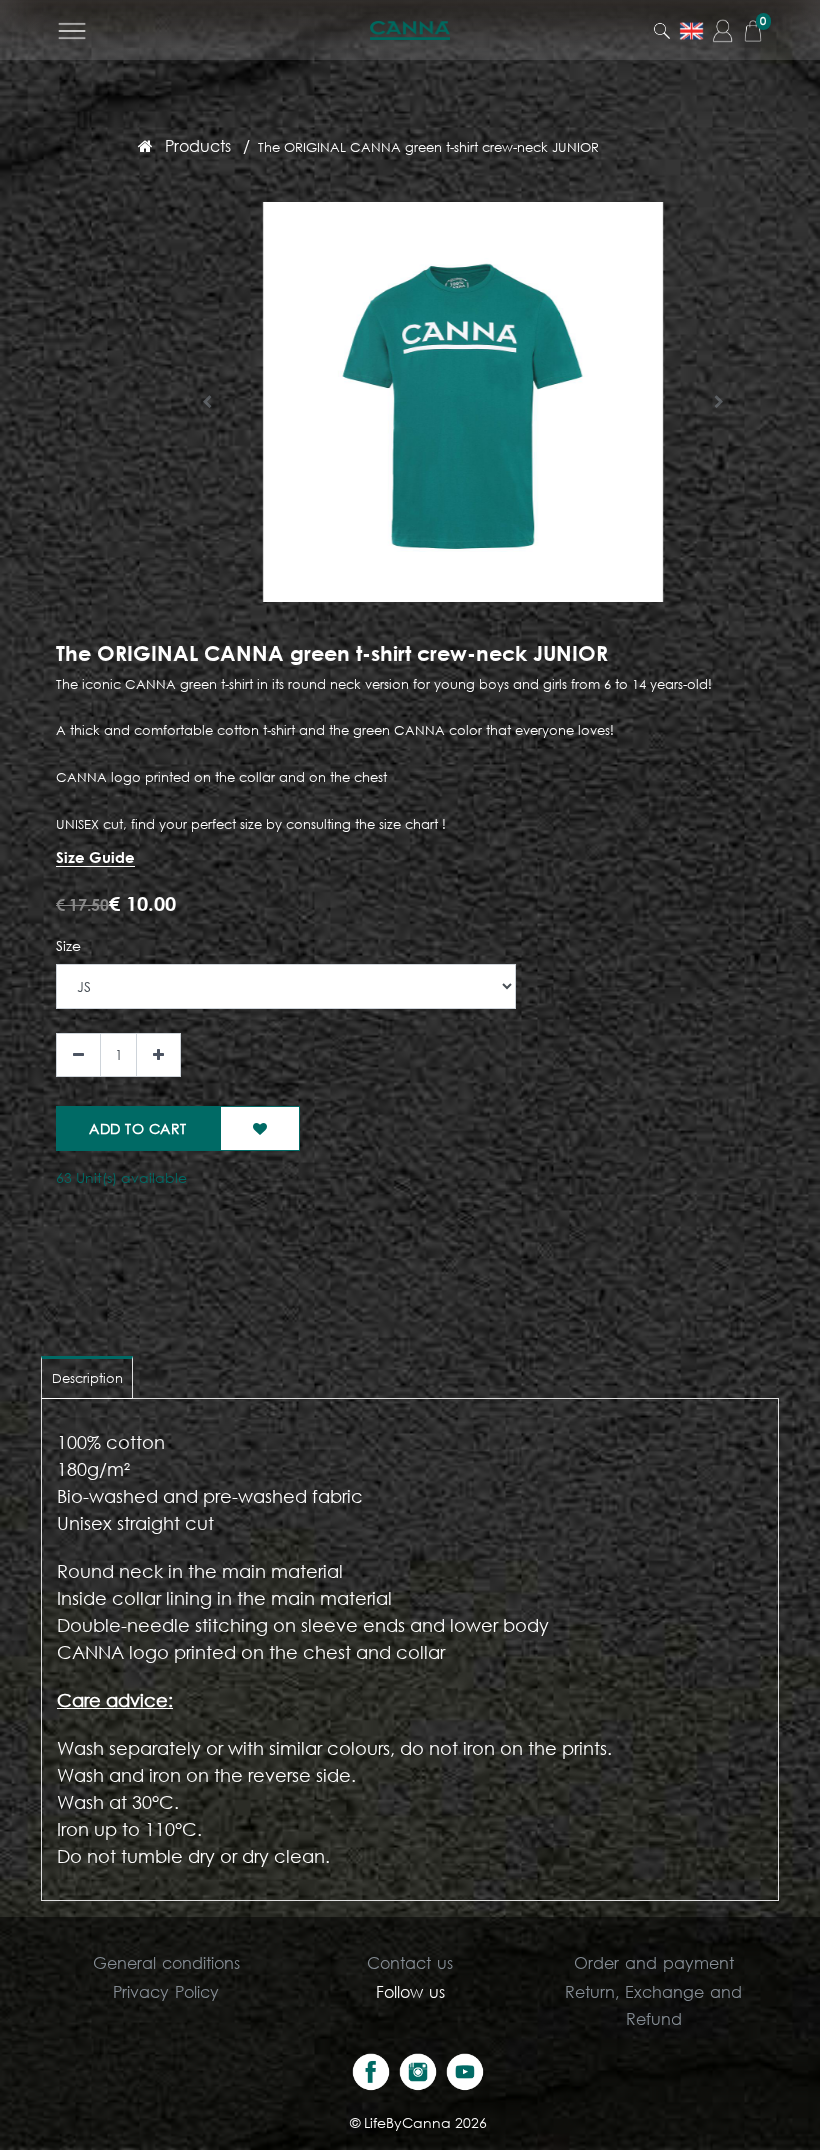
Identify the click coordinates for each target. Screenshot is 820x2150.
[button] (207, 402)
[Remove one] (78, 1055)
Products (198, 145)
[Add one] (158, 1055)
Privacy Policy (166, 1991)
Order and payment (654, 1962)
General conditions (166, 1962)
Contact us (410, 1962)
